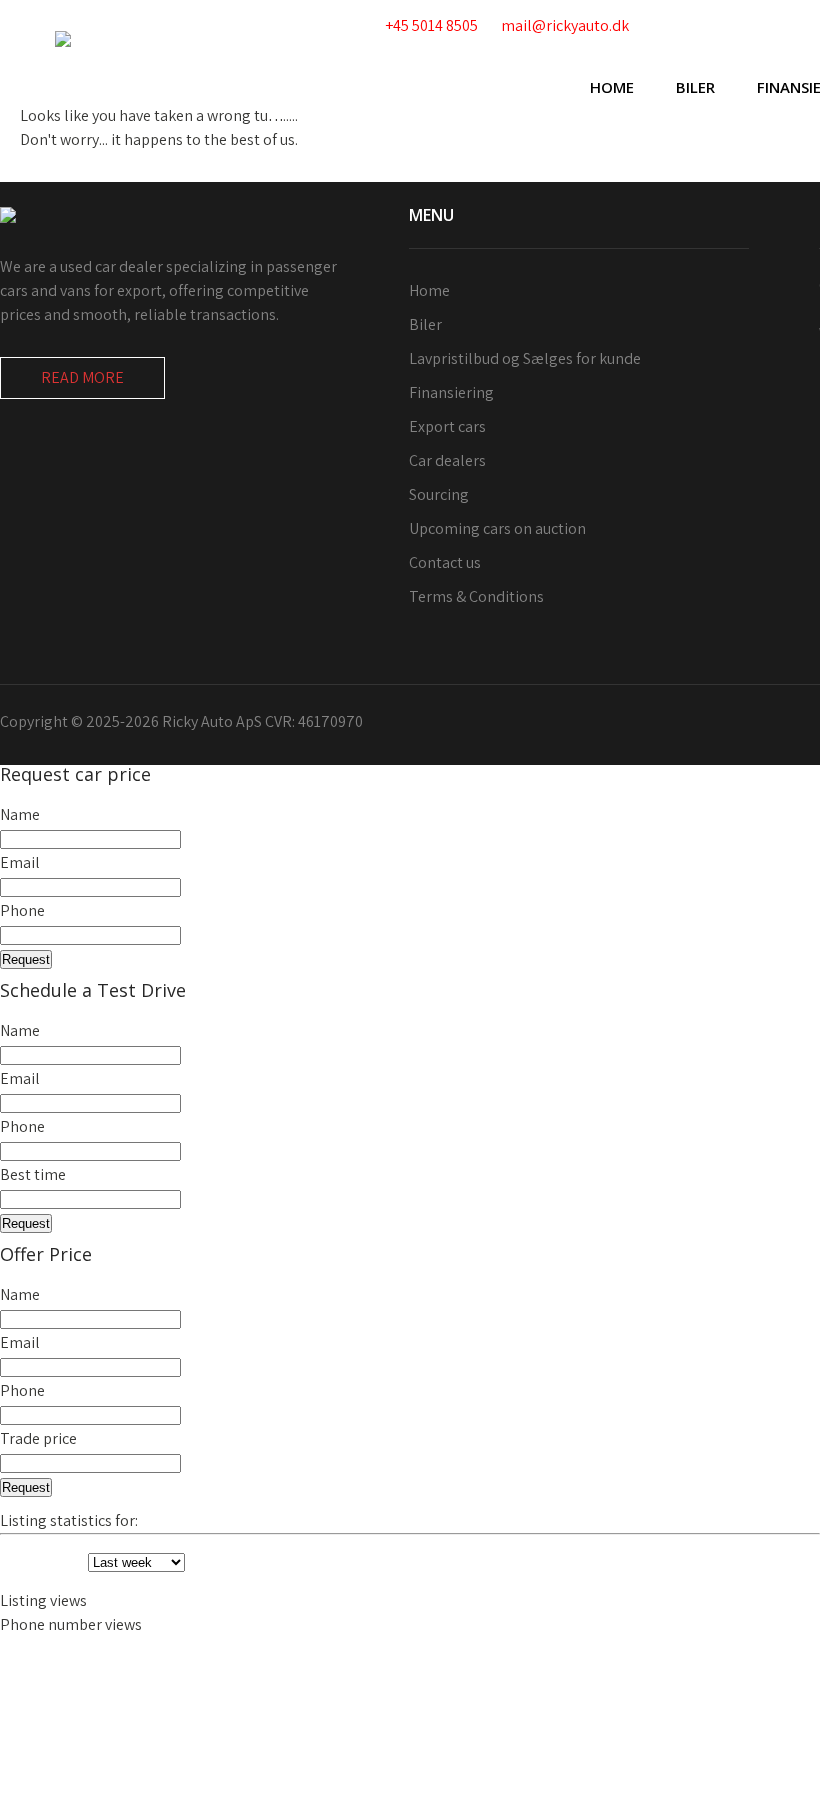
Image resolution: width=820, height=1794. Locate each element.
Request (26, 959)
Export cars (447, 426)
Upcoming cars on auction (497, 528)
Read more (82, 377)
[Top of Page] (763, 1751)
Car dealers (447, 460)
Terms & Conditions (476, 596)
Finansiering (451, 392)
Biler (695, 87)
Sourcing (439, 494)
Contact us (445, 562)
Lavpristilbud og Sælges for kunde (525, 358)
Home (612, 87)
